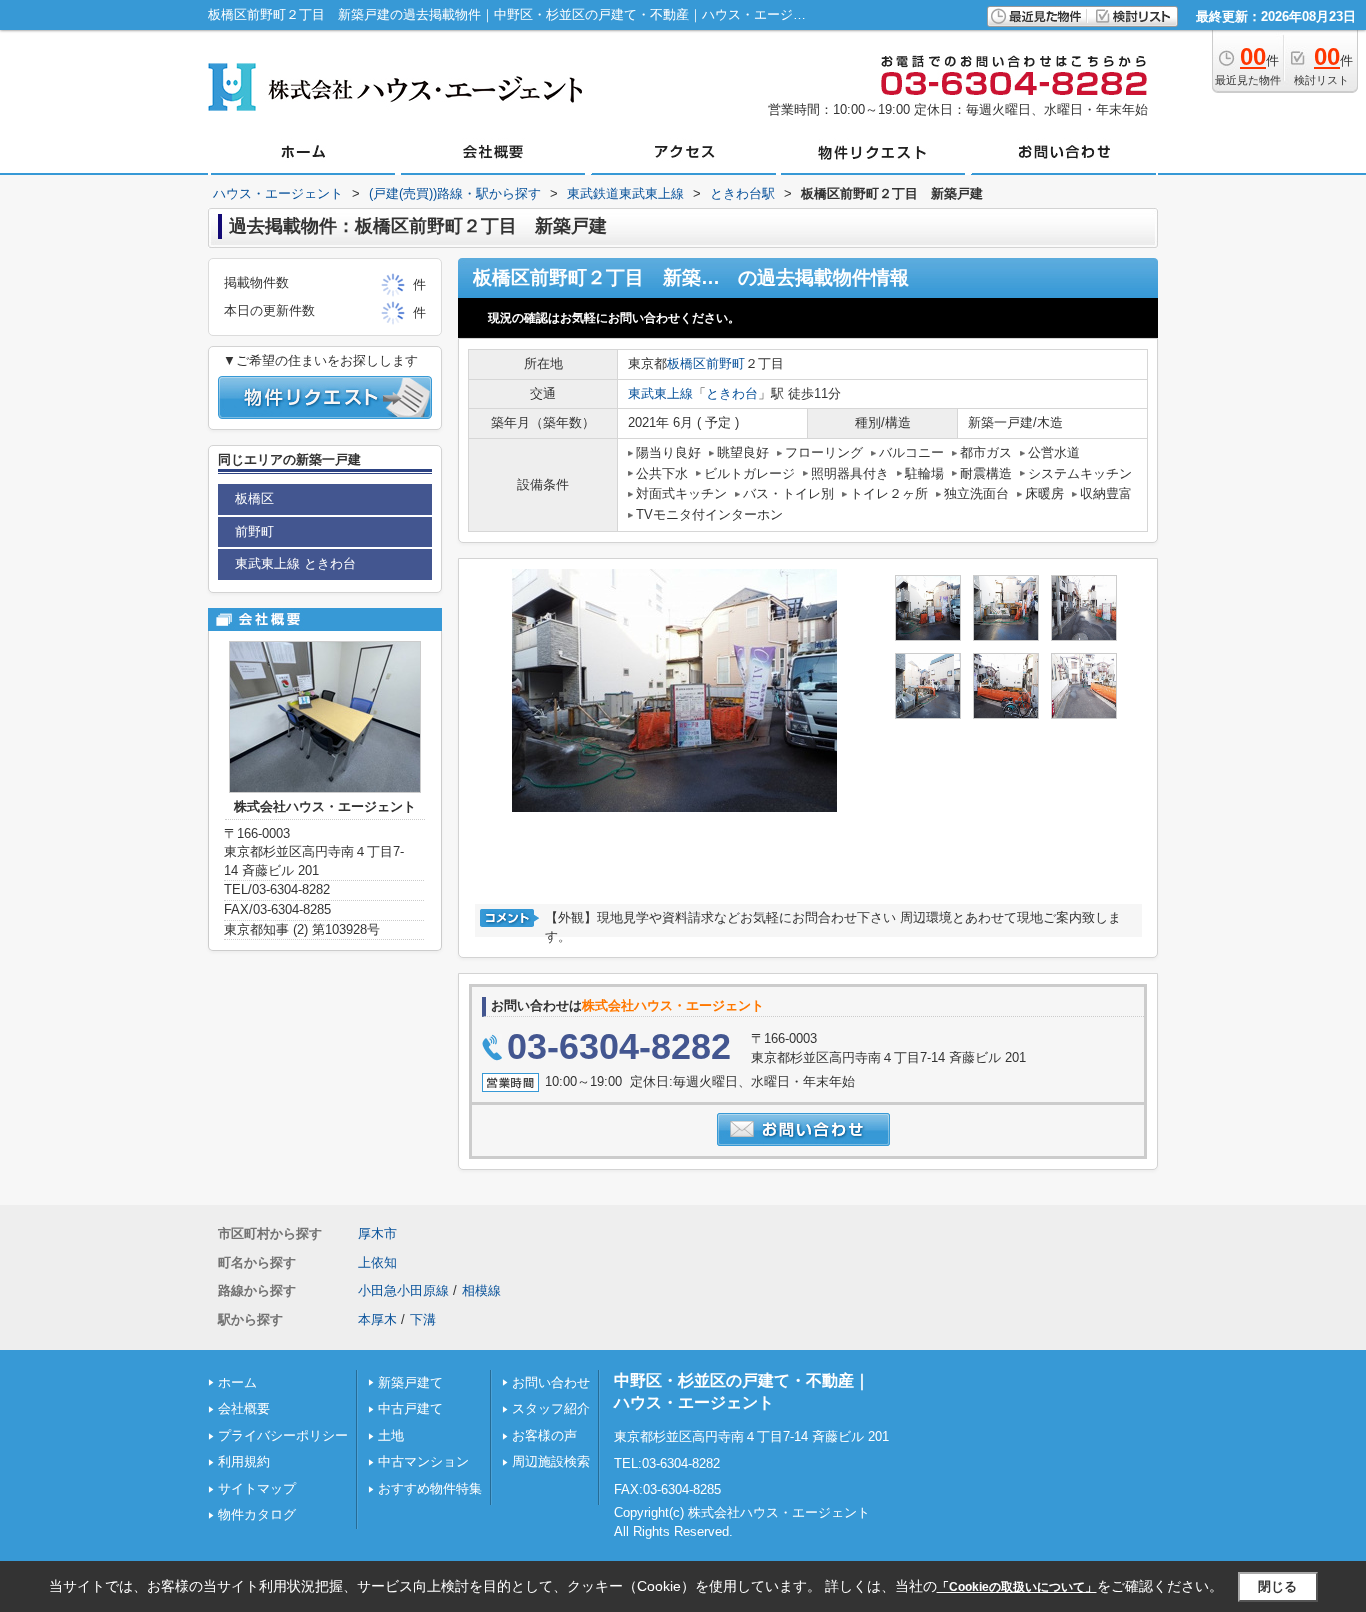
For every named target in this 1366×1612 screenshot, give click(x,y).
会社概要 (244, 1408)
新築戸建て (410, 1382)
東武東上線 (660, 393)
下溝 (423, 1319)
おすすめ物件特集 (430, 1488)
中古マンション (423, 1461)
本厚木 (377, 1319)
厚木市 (377, 1233)
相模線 (481, 1290)
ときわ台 (732, 393)
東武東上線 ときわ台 (295, 563)
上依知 (377, 1262)
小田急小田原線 (403, 1290)
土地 (391, 1435)
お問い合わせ (551, 1382)
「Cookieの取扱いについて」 (1017, 1587)
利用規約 (244, 1461)
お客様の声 (544, 1435)
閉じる (1277, 1586)
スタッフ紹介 (551, 1408)
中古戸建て (410, 1408)
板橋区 (686, 363)
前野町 (725, 363)
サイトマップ (257, 1488)
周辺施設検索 (551, 1461)
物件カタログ (257, 1514)
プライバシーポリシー (283, 1435)
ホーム (237, 1382)
